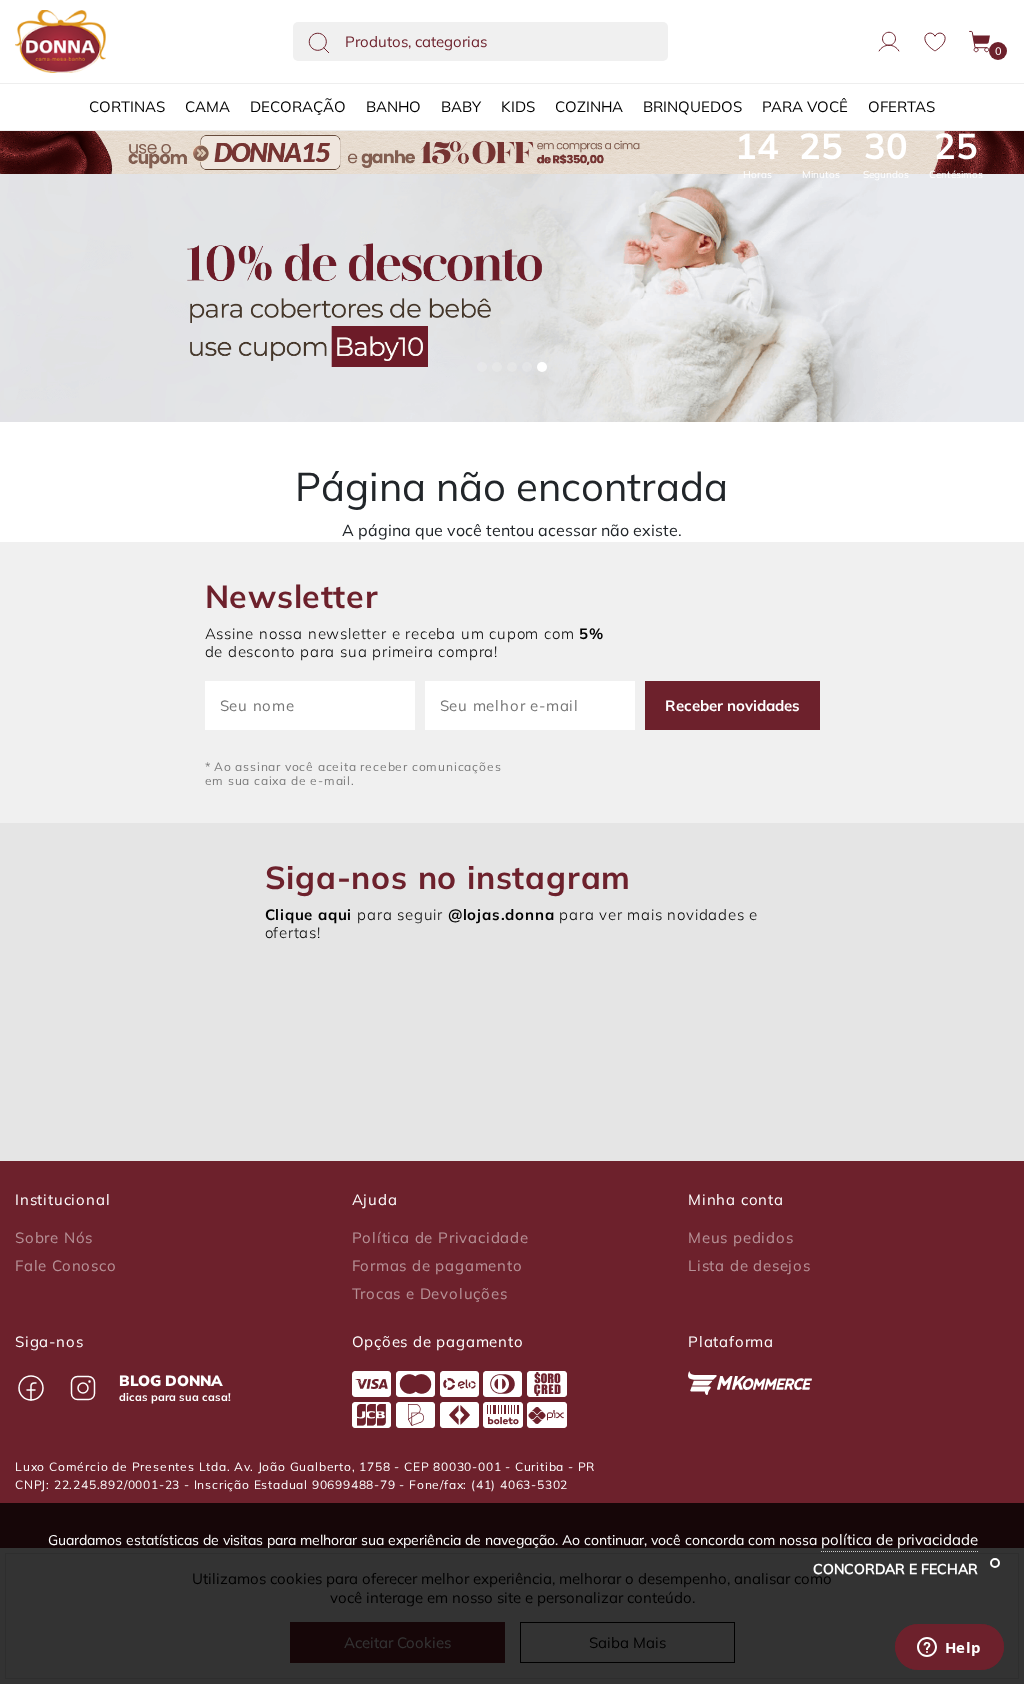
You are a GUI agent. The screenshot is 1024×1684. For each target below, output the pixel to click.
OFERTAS (901, 106)
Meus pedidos (741, 1238)
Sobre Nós (54, 1238)
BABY (461, 106)
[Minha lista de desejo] (935, 41)
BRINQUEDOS (692, 106)
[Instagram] (83, 1388)
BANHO (393, 106)
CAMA (207, 106)
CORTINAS (127, 106)
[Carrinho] (981, 42)
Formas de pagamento (437, 1266)
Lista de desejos (749, 1266)
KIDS (518, 106)
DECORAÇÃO (298, 106)
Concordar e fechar (897, 1569)
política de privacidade (899, 1539)
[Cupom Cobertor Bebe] (512, 298)
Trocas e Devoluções (430, 1294)
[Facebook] (31, 1388)
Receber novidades (732, 705)
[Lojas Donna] (60, 41)
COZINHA (589, 106)
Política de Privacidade (440, 1238)
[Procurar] (319, 42)
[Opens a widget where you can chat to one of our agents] (949, 1649)
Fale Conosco (66, 1266)
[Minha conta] (889, 42)
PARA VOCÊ (805, 106)
